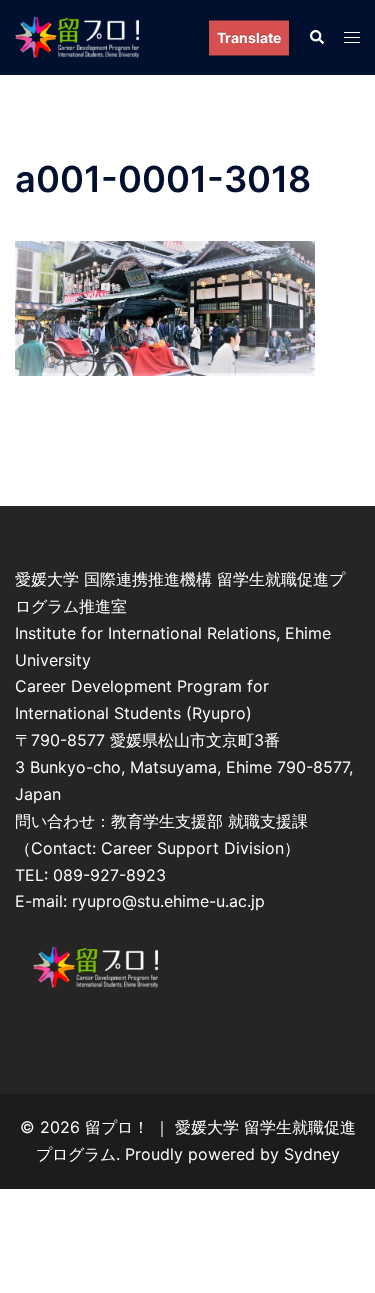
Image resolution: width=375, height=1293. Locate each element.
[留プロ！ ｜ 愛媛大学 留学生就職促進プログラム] (77, 36)
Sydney (312, 1154)
